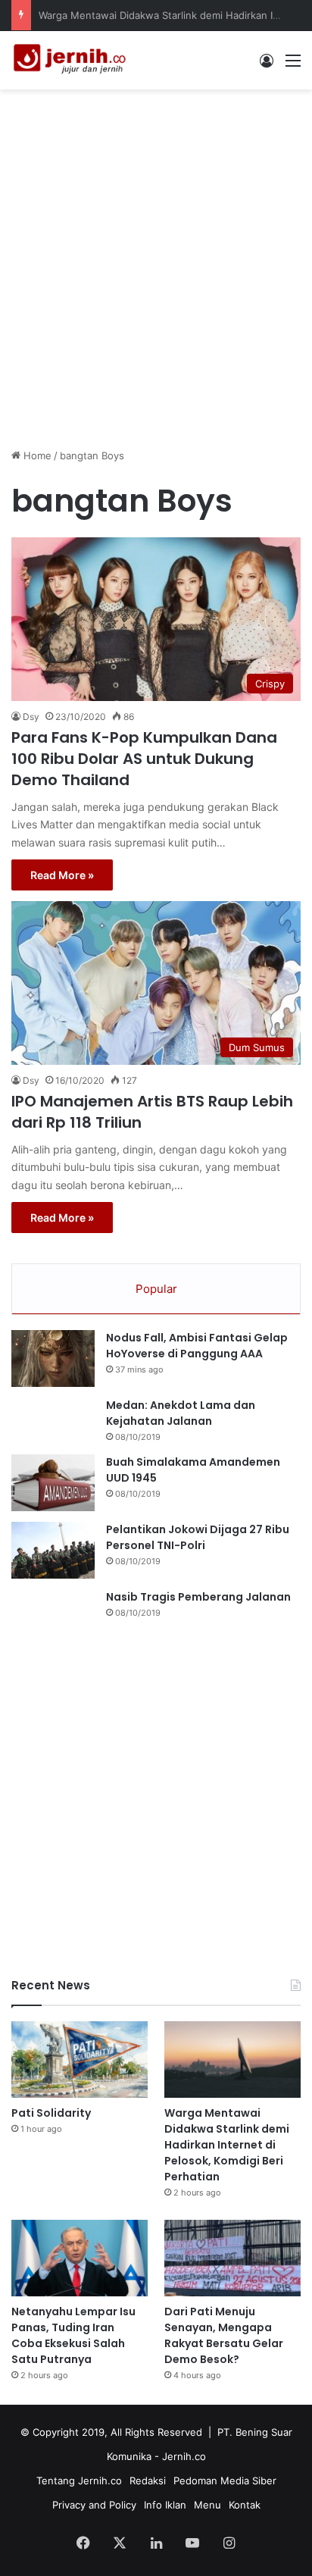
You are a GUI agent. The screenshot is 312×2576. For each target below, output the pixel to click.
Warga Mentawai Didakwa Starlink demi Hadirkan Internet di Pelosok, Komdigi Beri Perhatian (227, 2145)
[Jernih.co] (72, 60)
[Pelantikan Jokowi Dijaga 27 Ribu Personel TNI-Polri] (53, 1550)
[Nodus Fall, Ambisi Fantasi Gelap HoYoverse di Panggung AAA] (53, 1358)
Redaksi (148, 2481)
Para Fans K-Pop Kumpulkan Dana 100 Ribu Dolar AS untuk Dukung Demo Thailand (144, 759)
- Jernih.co (180, 2456)
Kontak (245, 2505)
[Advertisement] (156, 261)
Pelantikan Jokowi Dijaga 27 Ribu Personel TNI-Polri (198, 1537)
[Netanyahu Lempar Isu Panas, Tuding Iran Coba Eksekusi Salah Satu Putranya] (80, 2258)
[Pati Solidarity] (80, 2060)
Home (36, 455)
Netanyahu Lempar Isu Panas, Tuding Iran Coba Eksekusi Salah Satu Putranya (73, 2335)
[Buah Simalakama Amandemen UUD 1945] (53, 1483)
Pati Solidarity (51, 2113)
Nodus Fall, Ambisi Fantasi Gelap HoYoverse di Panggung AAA (197, 1346)
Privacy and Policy (94, 2505)
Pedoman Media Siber (225, 2481)
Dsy (31, 717)
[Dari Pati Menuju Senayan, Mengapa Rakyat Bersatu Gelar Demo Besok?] (232, 2258)
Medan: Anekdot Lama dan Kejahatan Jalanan (181, 1413)
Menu (207, 2505)
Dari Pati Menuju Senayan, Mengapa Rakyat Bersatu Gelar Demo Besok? (224, 2335)
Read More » (62, 875)
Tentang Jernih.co (79, 2481)
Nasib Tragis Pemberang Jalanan (198, 1597)
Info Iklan (165, 2505)
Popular (156, 1289)
